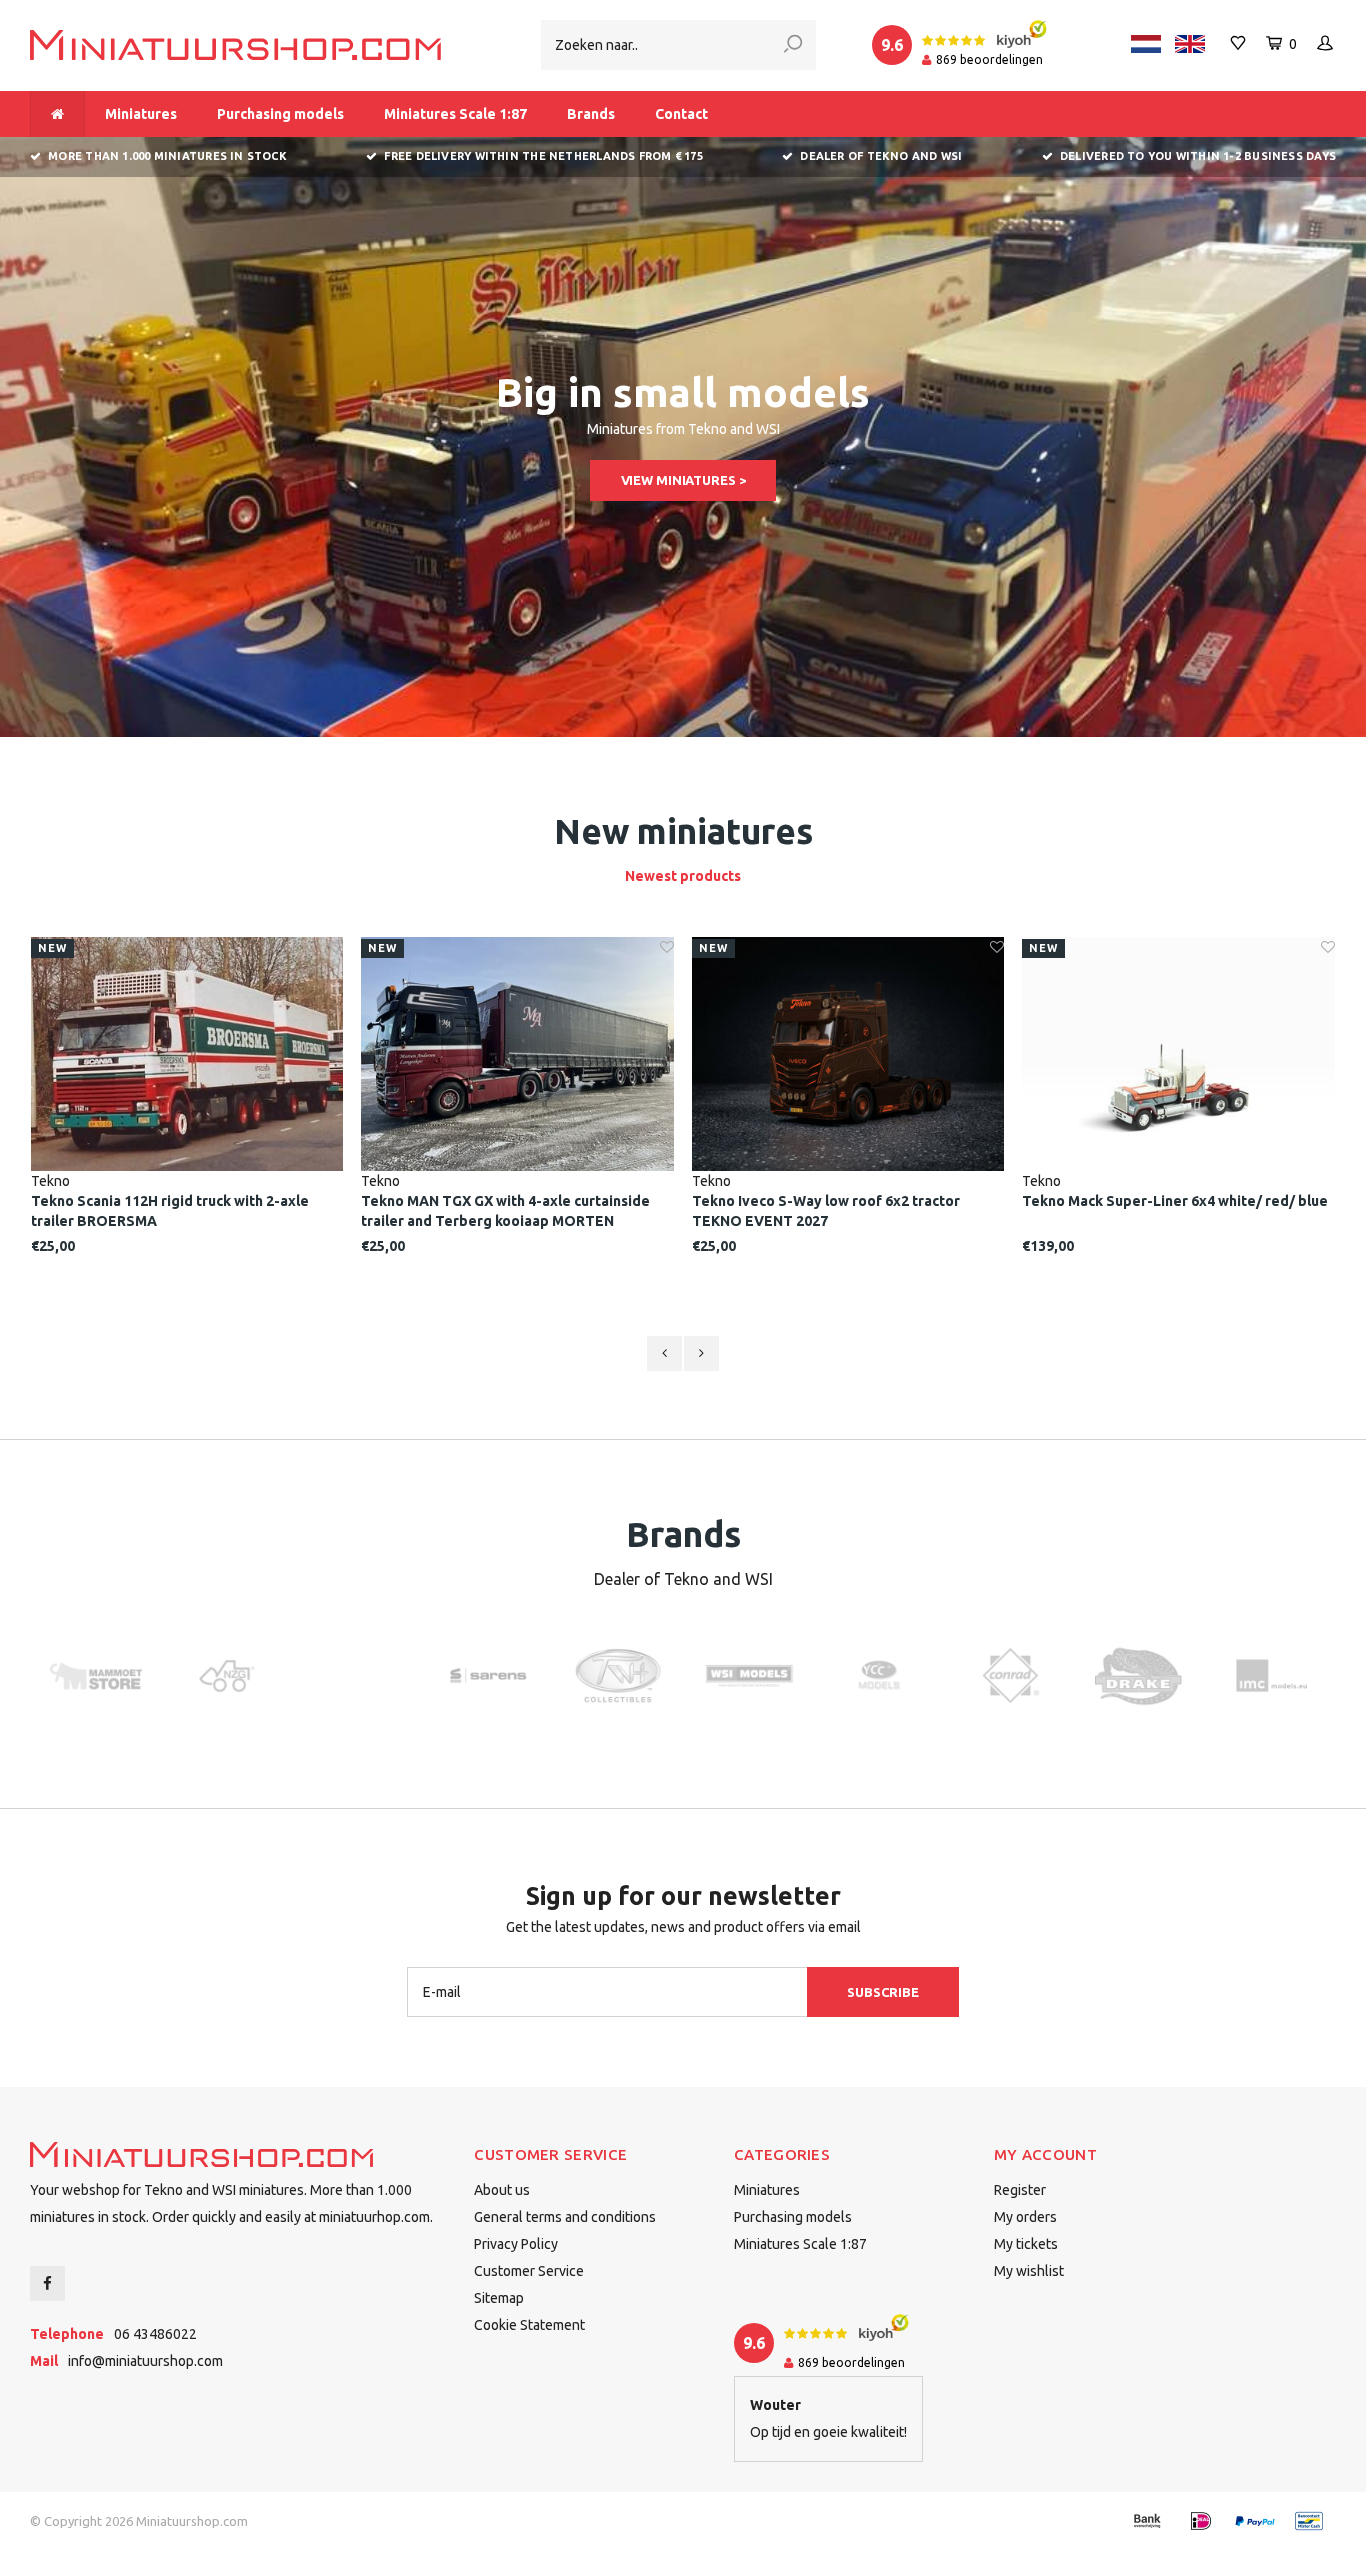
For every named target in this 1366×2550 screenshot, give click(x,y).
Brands (591, 114)
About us (502, 2190)
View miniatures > (683, 480)
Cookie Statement (529, 2325)
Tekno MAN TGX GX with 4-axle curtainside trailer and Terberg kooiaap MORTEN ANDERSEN (505, 1212)
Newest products (683, 876)
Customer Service (529, 2271)
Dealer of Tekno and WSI (881, 156)
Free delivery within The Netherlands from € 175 (543, 156)
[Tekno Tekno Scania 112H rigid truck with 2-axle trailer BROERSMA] (187, 1054)
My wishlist (1029, 2271)
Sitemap (499, 2298)
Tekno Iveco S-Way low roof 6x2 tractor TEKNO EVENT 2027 (826, 1211)
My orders (1025, 2217)
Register (1020, 2190)
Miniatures (141, 114)
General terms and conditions (565, 2217)
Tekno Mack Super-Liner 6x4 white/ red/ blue (1175, 1201)
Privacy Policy (516, 2244)
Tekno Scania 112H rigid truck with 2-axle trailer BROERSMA (170, 1211)
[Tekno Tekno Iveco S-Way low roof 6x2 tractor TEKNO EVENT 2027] (848, 1054)
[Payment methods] (1147, 2521)
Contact (681, 114)
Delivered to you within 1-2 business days (1198, 156)
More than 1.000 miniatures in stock (167, 156)
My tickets (1026, 2244)
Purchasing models (280, 114)
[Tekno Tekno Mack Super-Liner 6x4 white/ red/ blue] (1178, 1054)
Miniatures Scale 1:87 (455, 114)
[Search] (793, 45)
